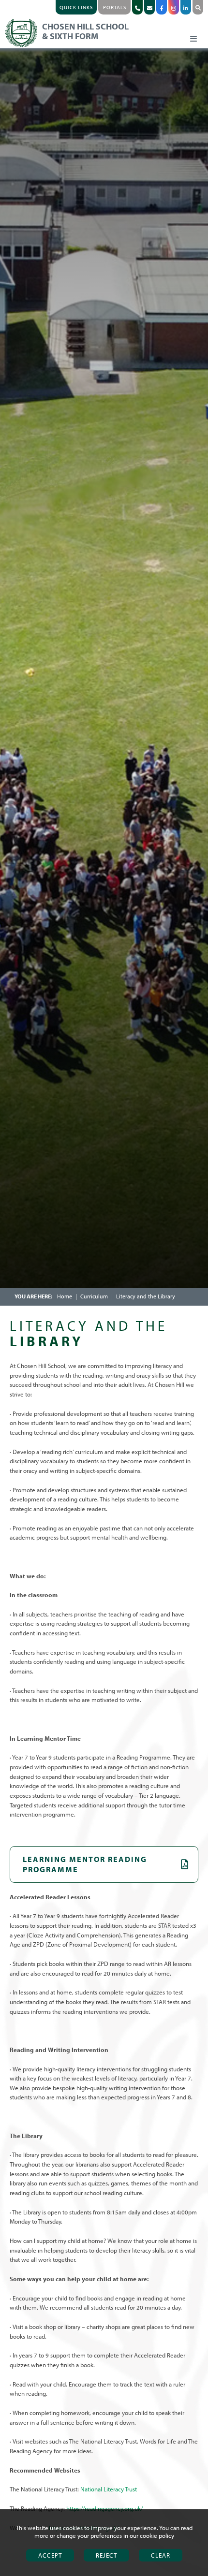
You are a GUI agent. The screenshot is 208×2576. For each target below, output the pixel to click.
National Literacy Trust (109, 2489)
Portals (115, 7)
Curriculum (94, 1296)
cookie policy (157, 2535)
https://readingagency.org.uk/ (105, 2508)
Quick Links (76, 7)
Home (65, 1296)
